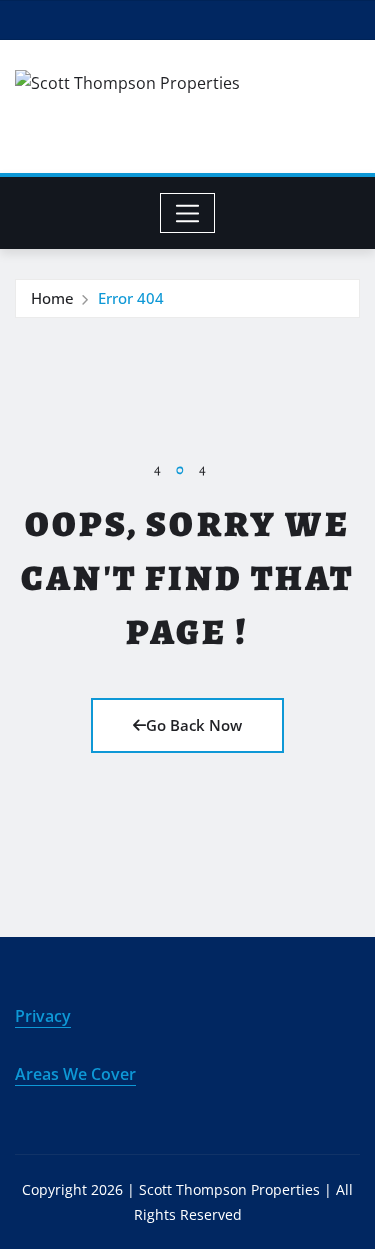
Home (52, 298)
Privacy (43, 1016)
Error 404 (131, 298)
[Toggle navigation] (187, 213)
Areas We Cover (75, 1074)
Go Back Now (194, 725)
